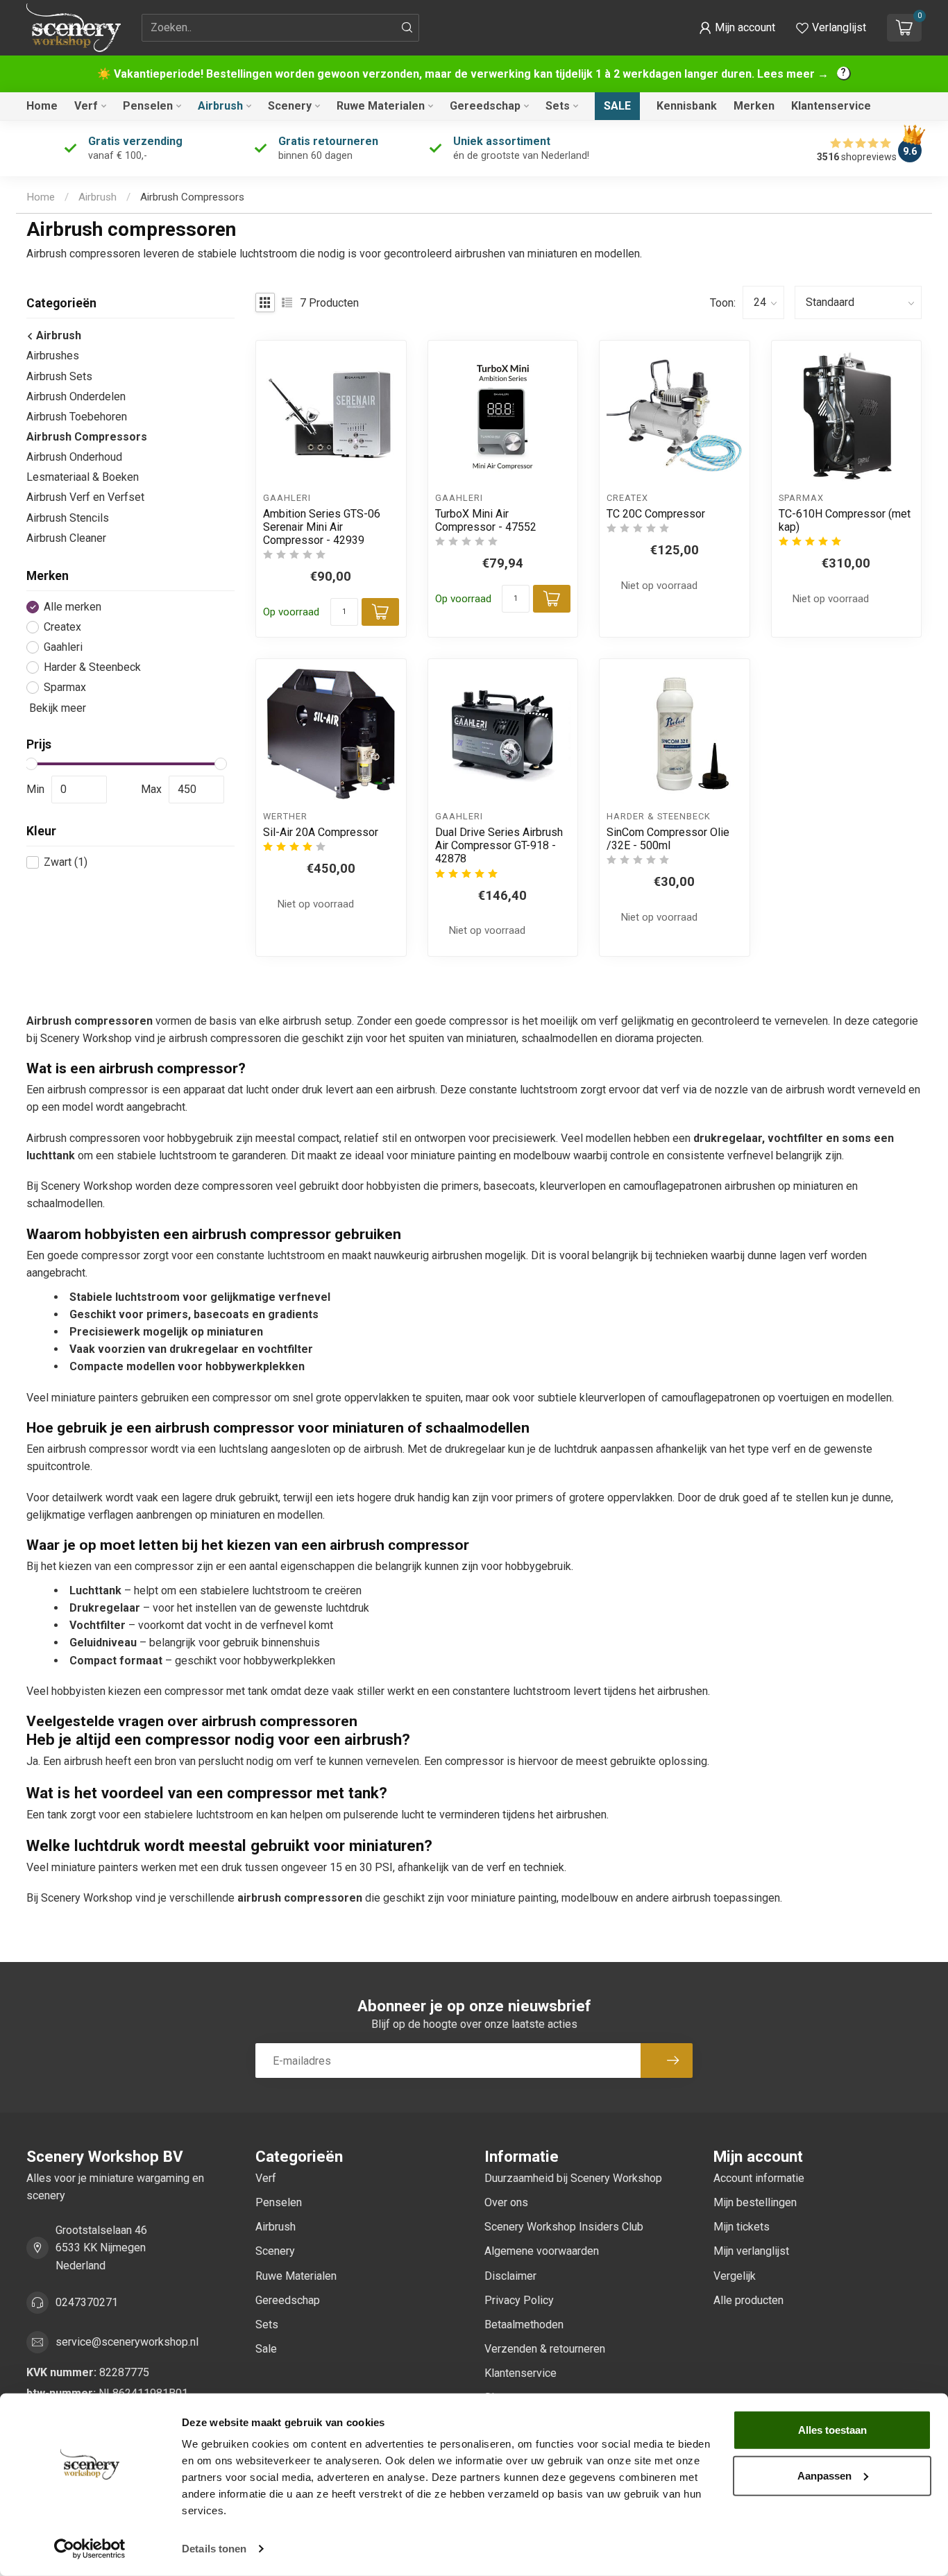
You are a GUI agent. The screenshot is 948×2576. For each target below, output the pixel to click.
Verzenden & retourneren (545, 2349)
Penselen (148, 106)
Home (42, 106)
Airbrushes (53, 356)
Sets (558, 106)
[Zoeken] (407, 28)
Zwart (66, 862)
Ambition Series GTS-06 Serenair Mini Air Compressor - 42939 (322, 527)
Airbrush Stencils (68, 518)
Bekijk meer (56, 708)
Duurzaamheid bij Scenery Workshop (573, 2178)
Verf (86, 106)
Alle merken (73, 607)
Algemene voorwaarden (542, 2251)
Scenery (290, 106)
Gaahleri (63, 647)
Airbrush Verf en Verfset (85, 497)
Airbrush (220, 106)
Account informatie (759, 2178)
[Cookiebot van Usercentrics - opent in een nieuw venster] (90, 2549)
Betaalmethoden (524, 2325)
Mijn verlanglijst (751, 2251)
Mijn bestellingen (755, 2202)
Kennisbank (687, 106)
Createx (62, 627)
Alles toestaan (832, 2430)
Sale (617, 106)
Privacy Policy (519, 2300)
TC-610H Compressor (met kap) (845, 520)
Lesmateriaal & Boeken (83, 477)
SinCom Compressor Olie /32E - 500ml (668, 839)
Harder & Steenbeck (92, 667)
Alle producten (748, 2300)
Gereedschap (485, 106)
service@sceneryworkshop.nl (127, 2342)
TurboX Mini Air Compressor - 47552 (486, 520)
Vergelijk (735, 2276)
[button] (737, 28)
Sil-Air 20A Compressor (321, 832)
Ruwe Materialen (381, 106)
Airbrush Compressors (192, 197)
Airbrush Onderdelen (76, 396)
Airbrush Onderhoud (74, 457)
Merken (754, 106)
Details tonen (214, 2549)
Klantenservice (831, 106)
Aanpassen (824, 2475)
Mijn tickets (742, 2227)
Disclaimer (510, 2276)
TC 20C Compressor (656, 514)
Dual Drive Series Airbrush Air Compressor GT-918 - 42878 (499, 845)
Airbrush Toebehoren (77, 417)
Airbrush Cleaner (66, 538)
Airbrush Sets (59, 376)
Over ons (506, 2202)
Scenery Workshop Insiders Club (564, 2227)
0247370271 (87, 2302)
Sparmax (65, 688)
